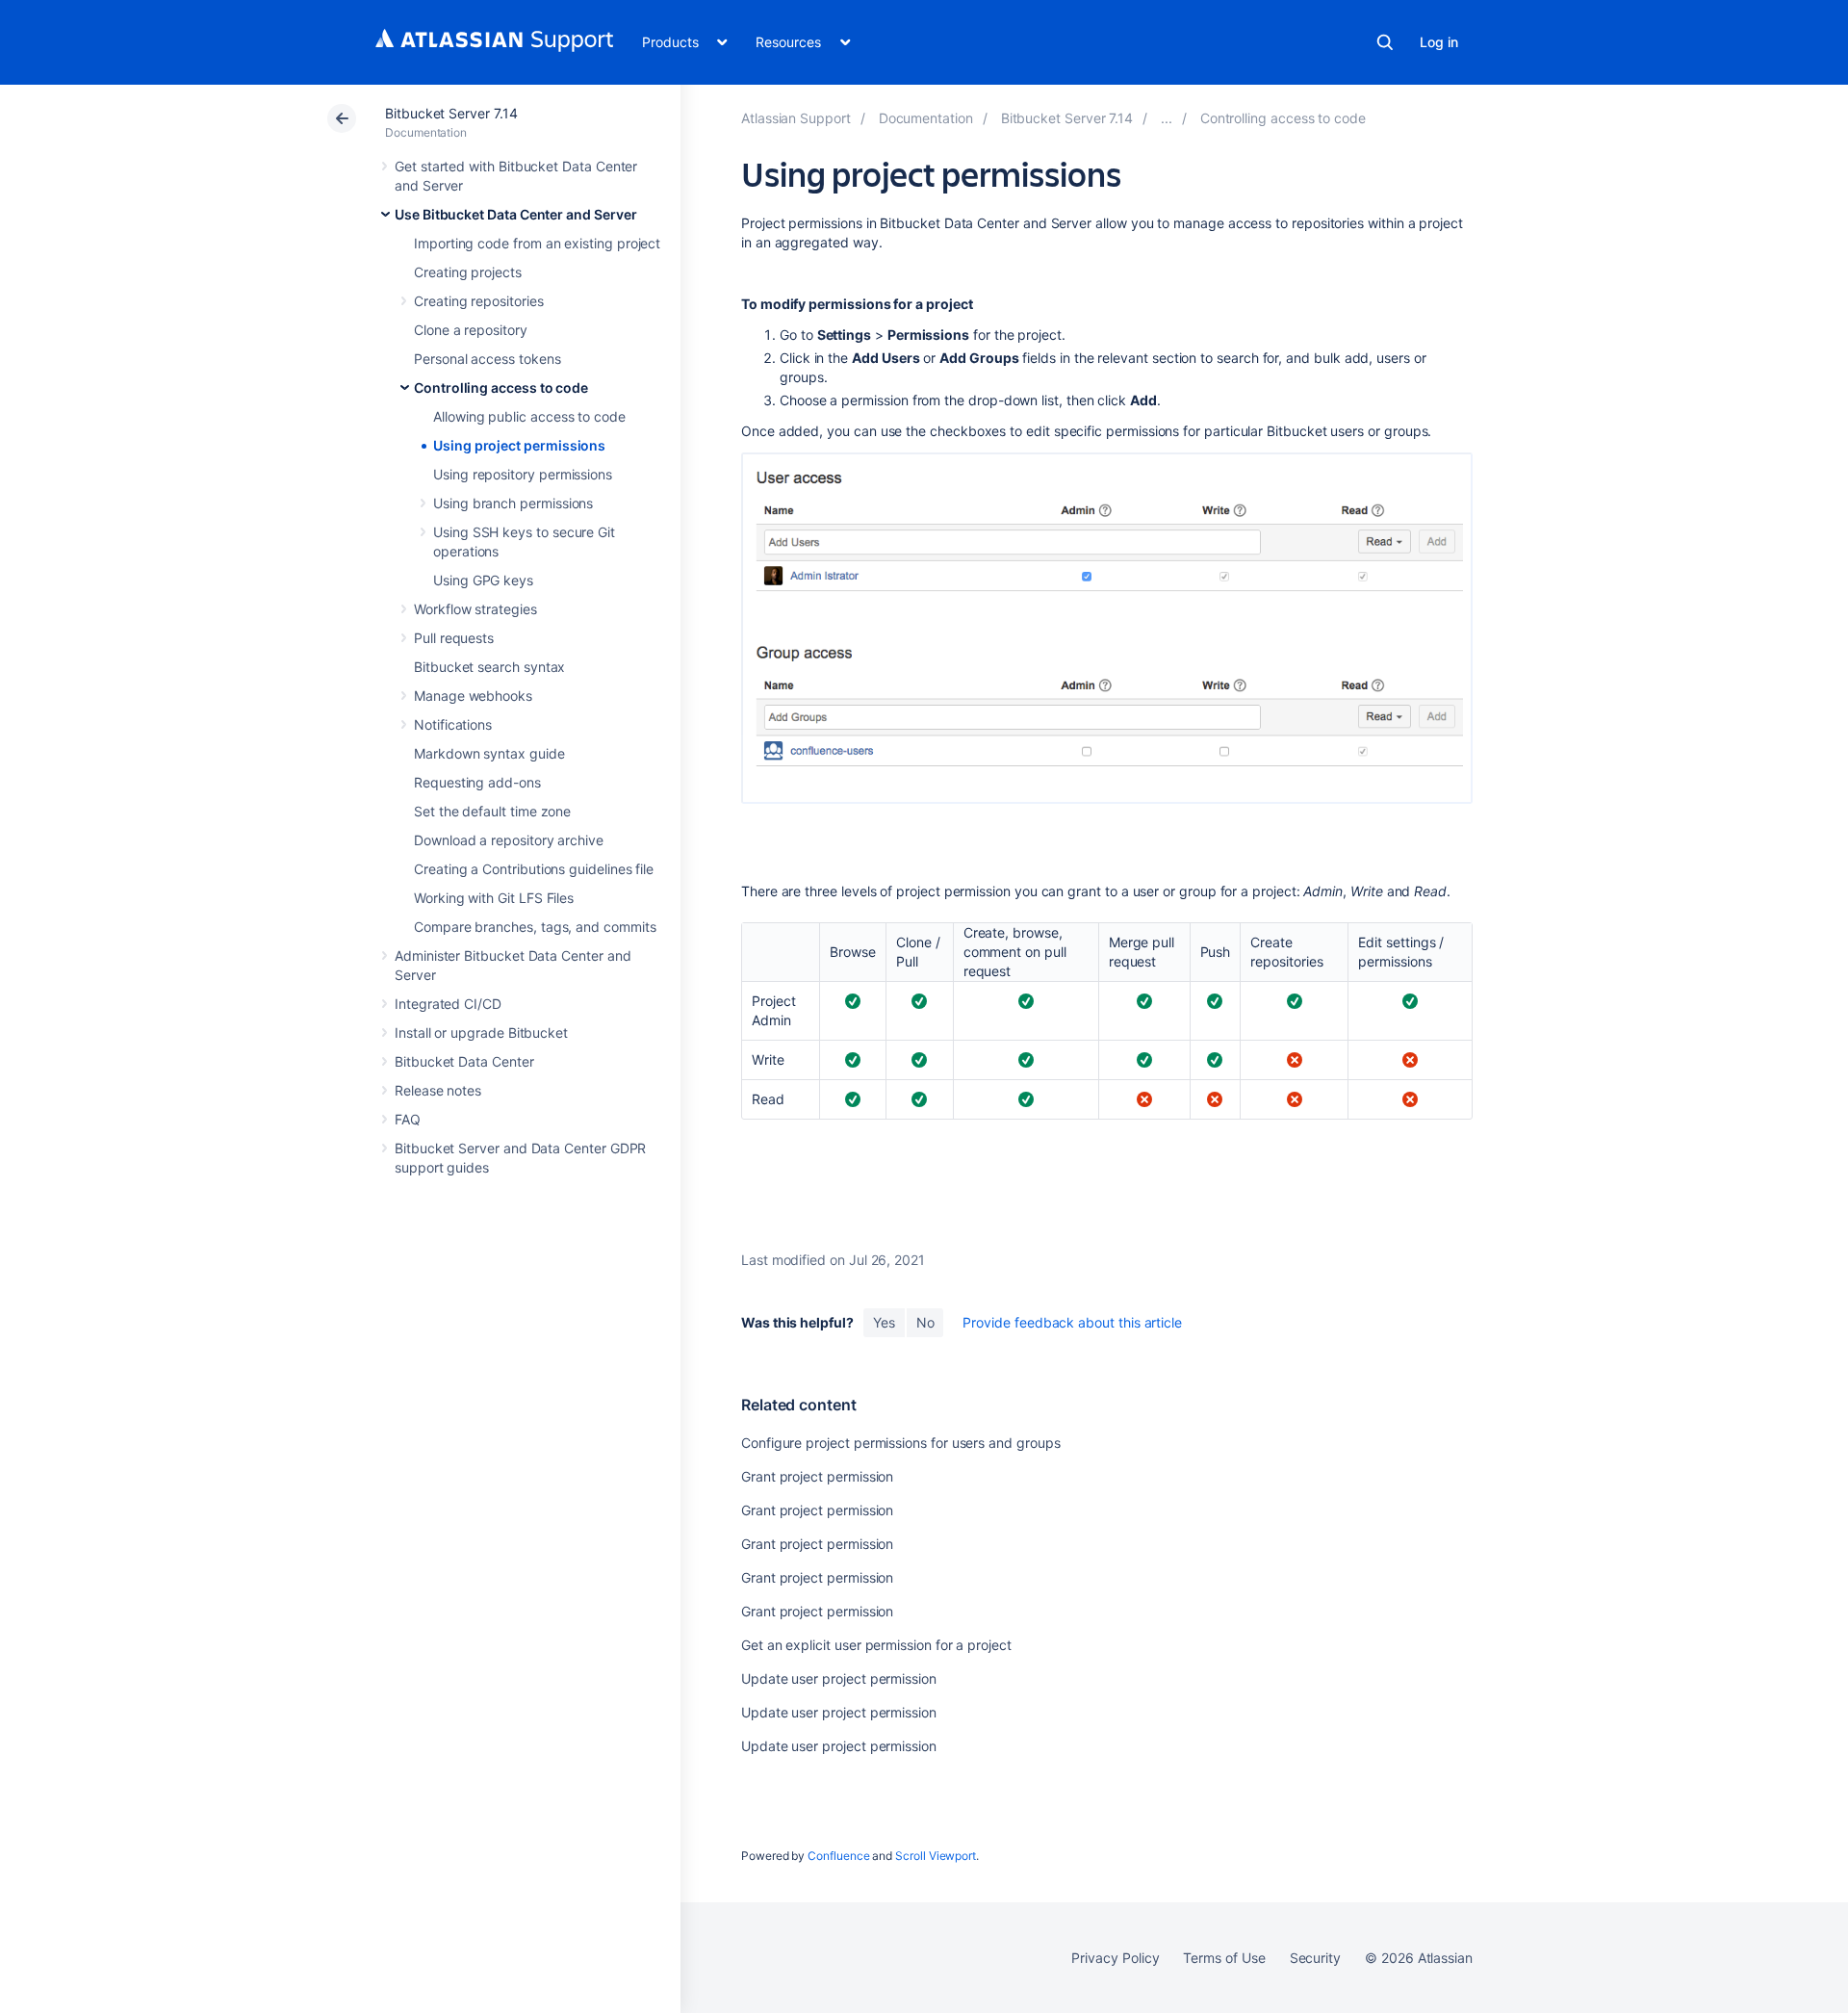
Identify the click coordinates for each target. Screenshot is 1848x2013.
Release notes (438, 1090)
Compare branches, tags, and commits (535, 927)
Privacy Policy (1115, 1958)
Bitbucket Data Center (464, 1061)
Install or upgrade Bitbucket (481, 1032)
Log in (1439, 42)
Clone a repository (471, 330)
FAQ (408, 1119)
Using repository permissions (523, 474)
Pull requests (454, 638)
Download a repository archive (509, 840)
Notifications (453, 724)
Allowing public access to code (529, 416)
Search (1385, 42)
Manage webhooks (473, 696)
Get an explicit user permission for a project (876, 1645)
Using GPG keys (483, 580)
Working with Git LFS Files (494, 898)
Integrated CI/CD (448, 1004)
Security (1315, 1958)
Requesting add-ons (477, 782)
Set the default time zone (492, 811)
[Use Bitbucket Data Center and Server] (1167, 118)
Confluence (838, 1856)
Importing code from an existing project (537, 243)
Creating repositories (479, 301)
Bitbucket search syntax (489, 667)
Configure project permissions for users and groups (901, 1443)
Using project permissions (519, 445)
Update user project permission (839, 1678)
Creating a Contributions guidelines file (534, 869)
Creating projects (468, 272)
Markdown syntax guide (489, 753)
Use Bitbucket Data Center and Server (515, 214)
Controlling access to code (501, 387)
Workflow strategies (475, 609)
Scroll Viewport (936, 1856)
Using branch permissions (513, 503)
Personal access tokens (487, 359)
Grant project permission (817, 1476)
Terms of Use (1224, 1958)
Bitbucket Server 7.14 (451, 113)
